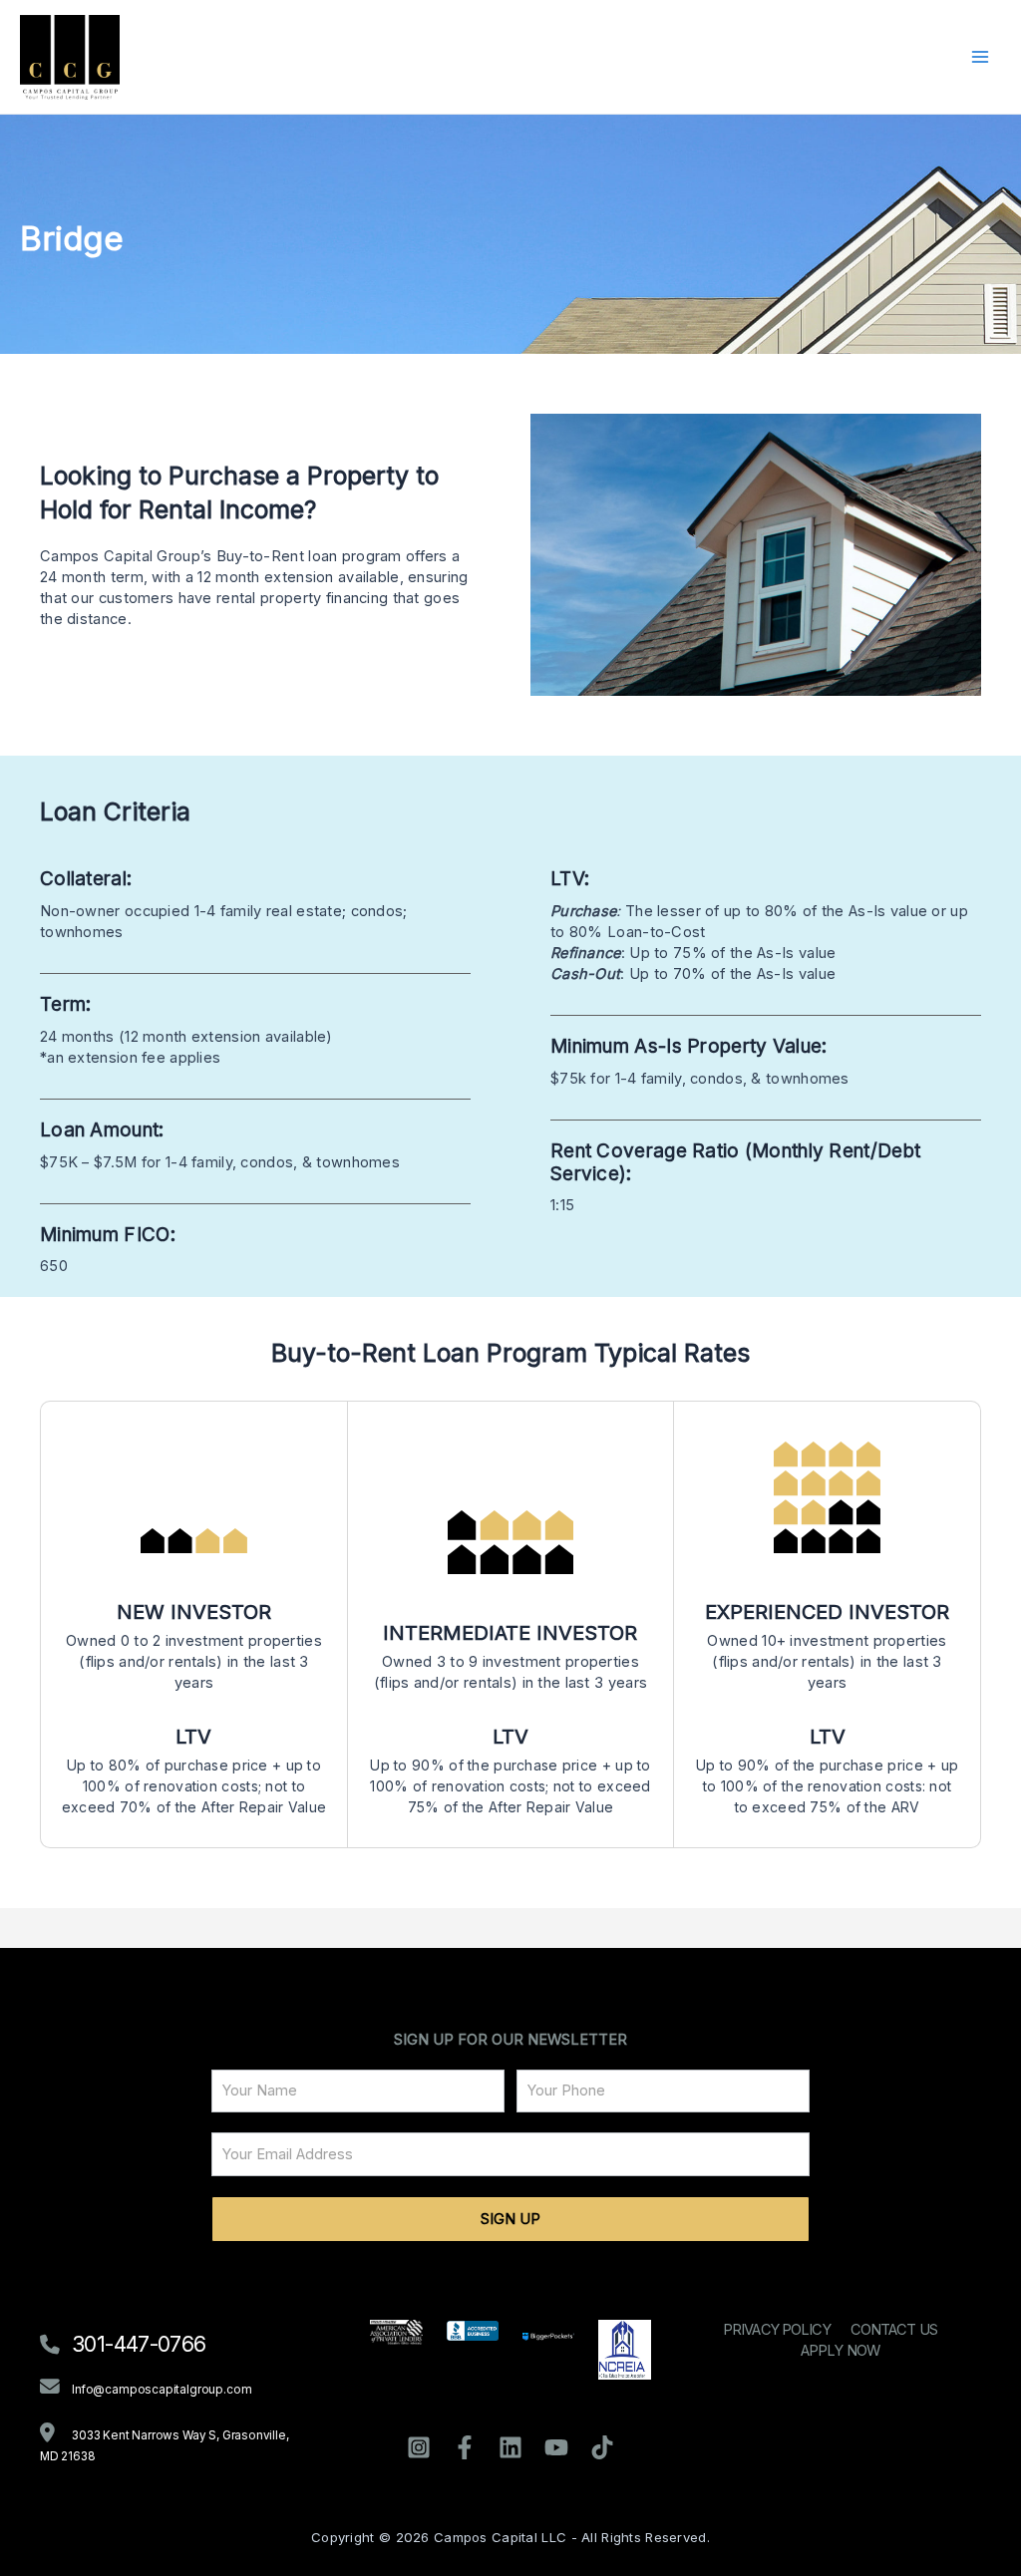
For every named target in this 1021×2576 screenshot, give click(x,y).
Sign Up (510, 2219)
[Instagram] (419, 2447)
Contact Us (894, 2330)
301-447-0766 (139, 2344)
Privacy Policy (777, 2330)
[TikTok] (602, 2447)
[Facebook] (465, 2447)
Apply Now (840, 2351)
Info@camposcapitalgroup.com (162, 2390)
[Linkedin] (510, 2447)
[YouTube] (556, 2447)
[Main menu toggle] (980, 57)
